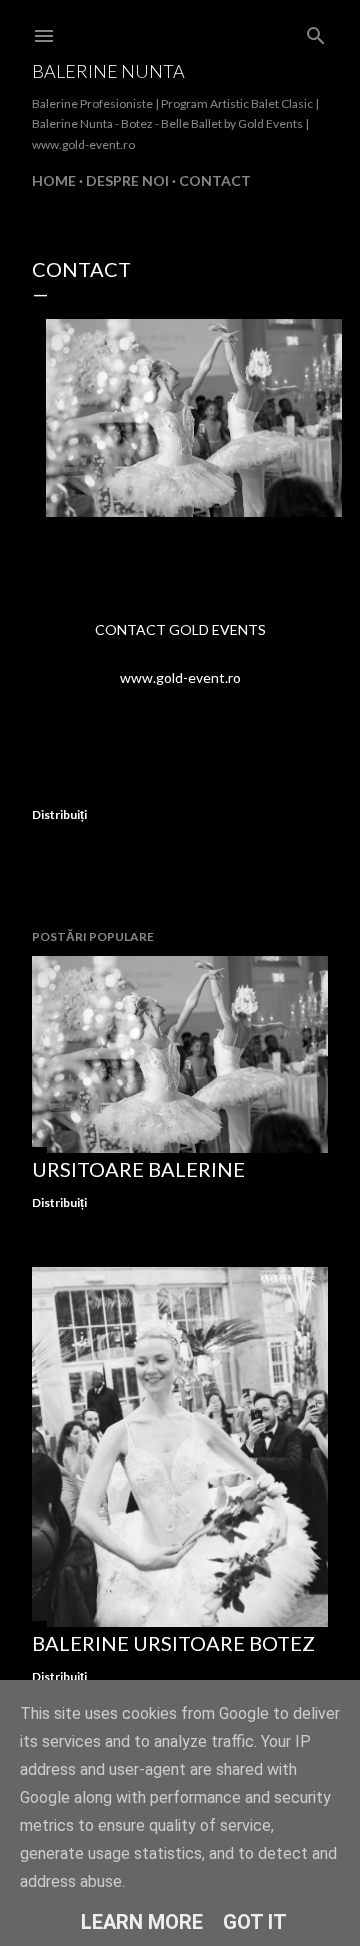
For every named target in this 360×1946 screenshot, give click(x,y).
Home (54, 180)
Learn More (142, 1922)
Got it (255, 1922)
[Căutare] (316, 31)
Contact (215, 180)
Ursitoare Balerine (138, 1169)
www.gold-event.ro (180, 677)
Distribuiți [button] (59, 814)
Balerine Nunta (108, 71)
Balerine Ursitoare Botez (173, 1643)
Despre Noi (127, 180)
